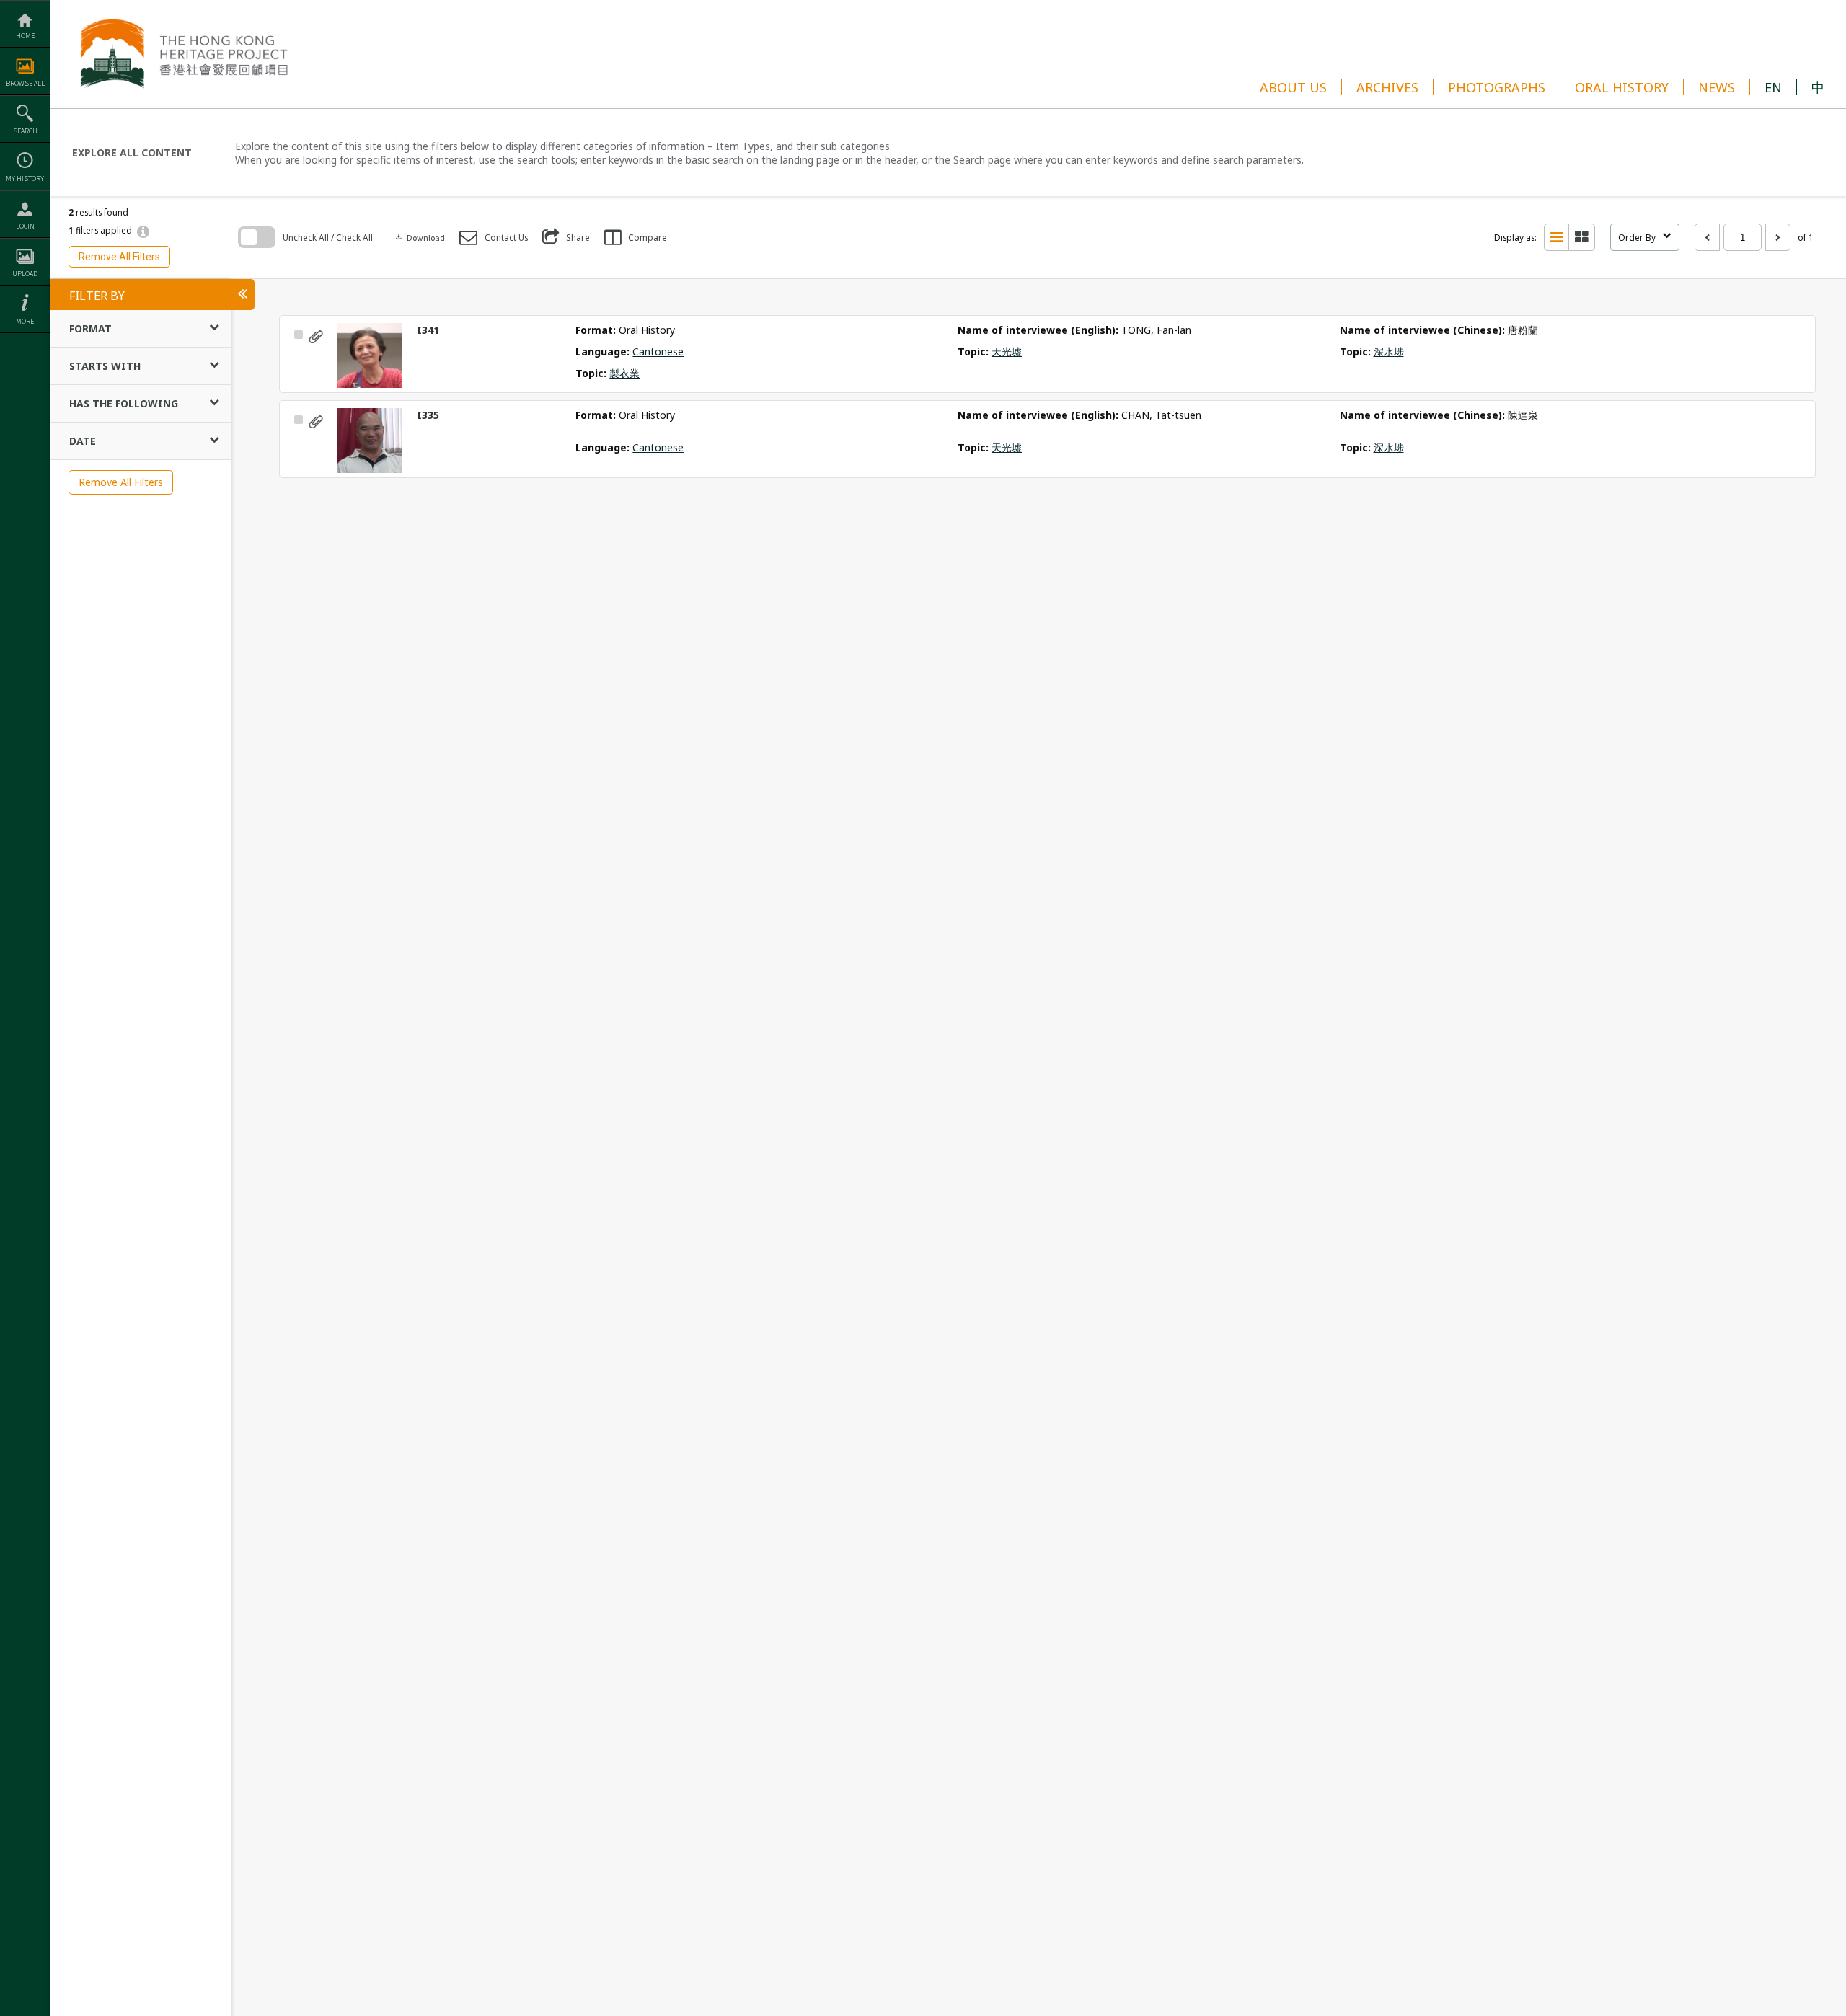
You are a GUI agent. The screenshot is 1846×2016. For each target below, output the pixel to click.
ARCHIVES (1387, 87)
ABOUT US (1293, 87)
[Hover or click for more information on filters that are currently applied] (143, 231)
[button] (494, 238)
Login (25, 226)
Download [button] (420, 238)
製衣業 (624, 373)
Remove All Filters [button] (119, 257)
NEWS (1717, 87)
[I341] (370, 355)
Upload (25, 274)
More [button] (25, 321)
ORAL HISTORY (1622, 87)
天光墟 (1007, 352)
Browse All (25, 83)
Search (25, 131)
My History (25, 178)
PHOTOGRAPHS (1497, 87)
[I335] (370, 441)
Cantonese (658, 352)
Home (25, 36)
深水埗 (1389, 352)
